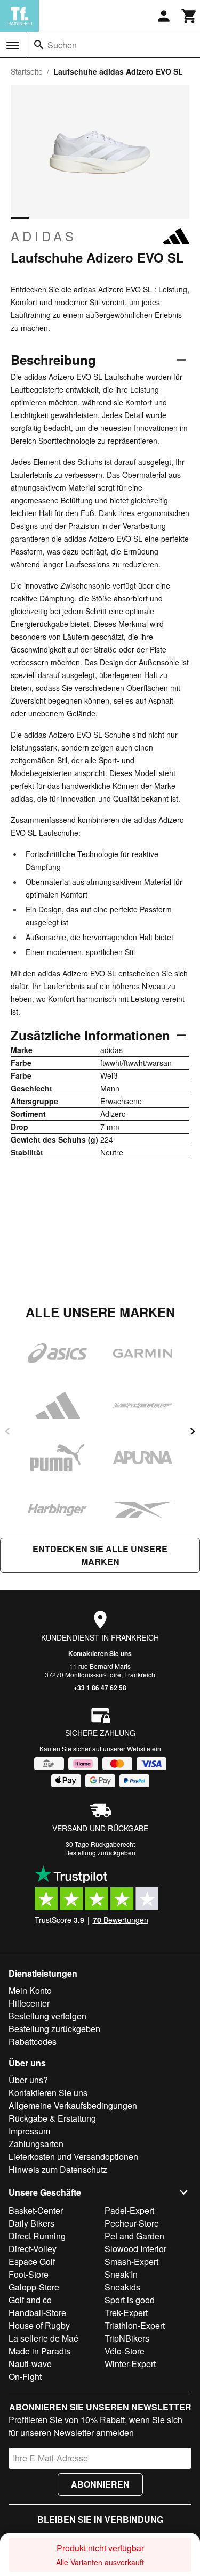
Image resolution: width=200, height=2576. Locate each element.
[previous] (7, 1431)
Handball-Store (37, 2313)
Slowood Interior (135, 2249)
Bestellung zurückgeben (100, 1852)
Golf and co (30, 2300)
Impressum (29, 2131)
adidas (44, 236)
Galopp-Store (34, 2287)
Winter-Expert (130, 2364)
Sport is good (130, 2300)
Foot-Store (29, 2274)
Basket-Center (36, 2210)
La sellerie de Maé (43, 2338)
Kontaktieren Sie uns (100, 1653)
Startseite (27, 71)
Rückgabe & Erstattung (52, 2118)
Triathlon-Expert (135, 2325)
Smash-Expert (131, 2261)
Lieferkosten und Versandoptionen (73, 2157)
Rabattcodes (33, 2041)
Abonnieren (100, 2484)
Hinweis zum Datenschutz (58, 2169)
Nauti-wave (30, 2364)
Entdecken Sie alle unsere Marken (100, 1555)
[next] (193, 1431)
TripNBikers (127, 2338)
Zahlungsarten (36, 2144)
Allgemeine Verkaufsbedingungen (73, 2105)
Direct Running (37, 2236)
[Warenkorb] (189, 16)
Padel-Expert (129, 2210)
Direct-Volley (33, 2249)
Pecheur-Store (132, 2223)
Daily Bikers (31, 2223)
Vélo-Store (125, 2351)
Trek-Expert (126, 2313)
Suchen (62, 45)
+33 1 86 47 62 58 (100, 1688)
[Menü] (13, 45)
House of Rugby (39, 2325)
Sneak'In (121, 2274)
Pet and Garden (134, 2236)
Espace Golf (32, 2261)
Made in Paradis (39, 2351)
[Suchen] (39, 45)
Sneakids (122, 2287)
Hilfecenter (29, 2003)
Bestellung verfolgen (47, 2016)
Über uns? (28, 2080)
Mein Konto (30, 1990)
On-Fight (25, 2377)
